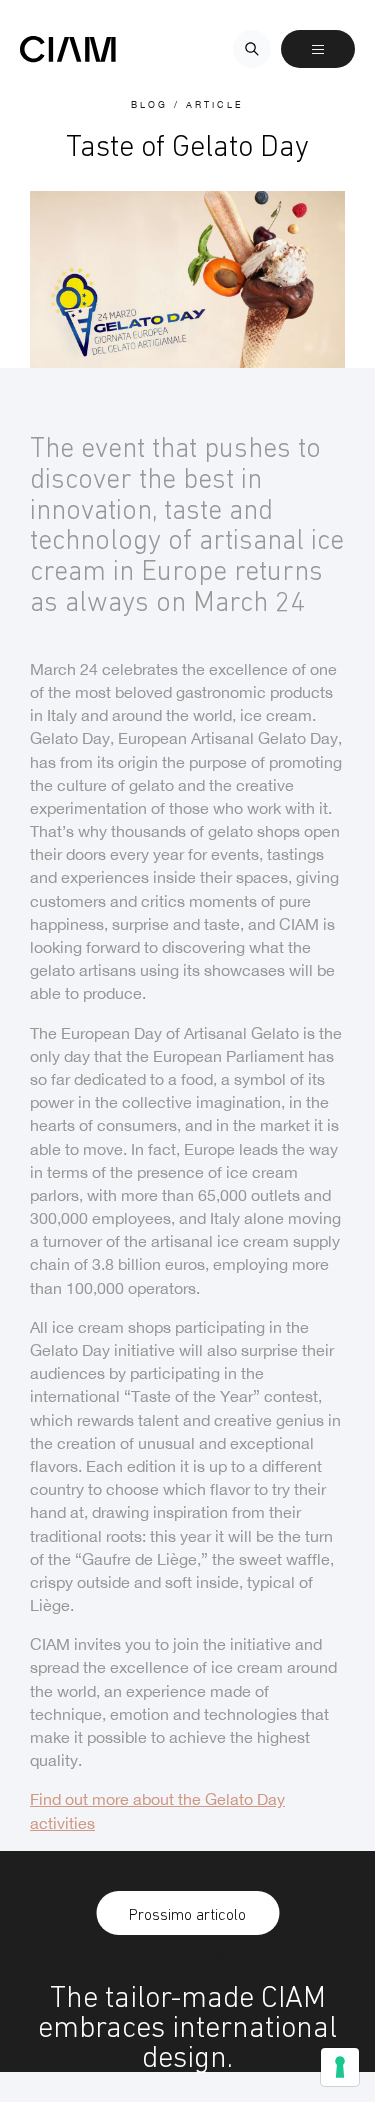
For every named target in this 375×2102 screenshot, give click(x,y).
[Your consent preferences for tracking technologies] (340, 2067)
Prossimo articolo (187, 1914)
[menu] (318, 49)
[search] (252, 49)
